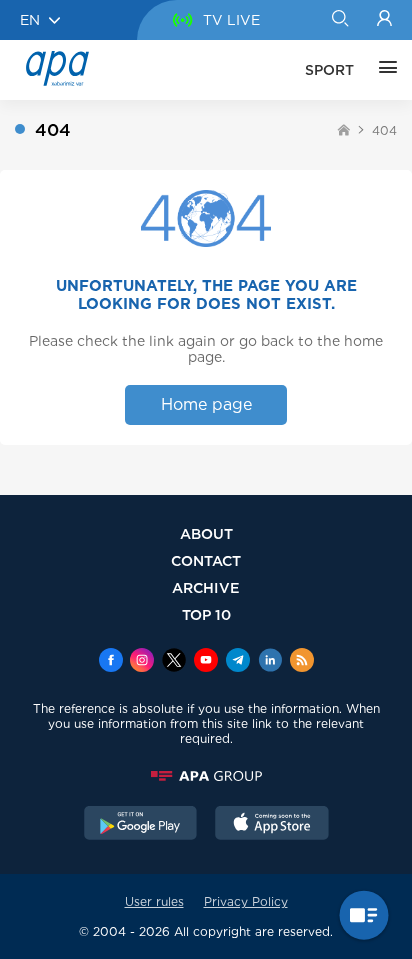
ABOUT (206, 533)
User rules (154, 901)
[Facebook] (111, 662)
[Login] (384, 20)
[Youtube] (206, 662)
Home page (206, 404)
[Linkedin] (270, 662)
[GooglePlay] (141, 825)
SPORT (329, 70)
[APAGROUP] (206, 776)
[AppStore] (272, 825)
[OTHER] (383, 70)
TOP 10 (206, 614)
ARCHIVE (206, 587)
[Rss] (302, 662)
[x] (174, 662)
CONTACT (206, 560)
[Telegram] (238, 662)
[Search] (339, 20)
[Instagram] (142, 662)
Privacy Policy (246, 901)
